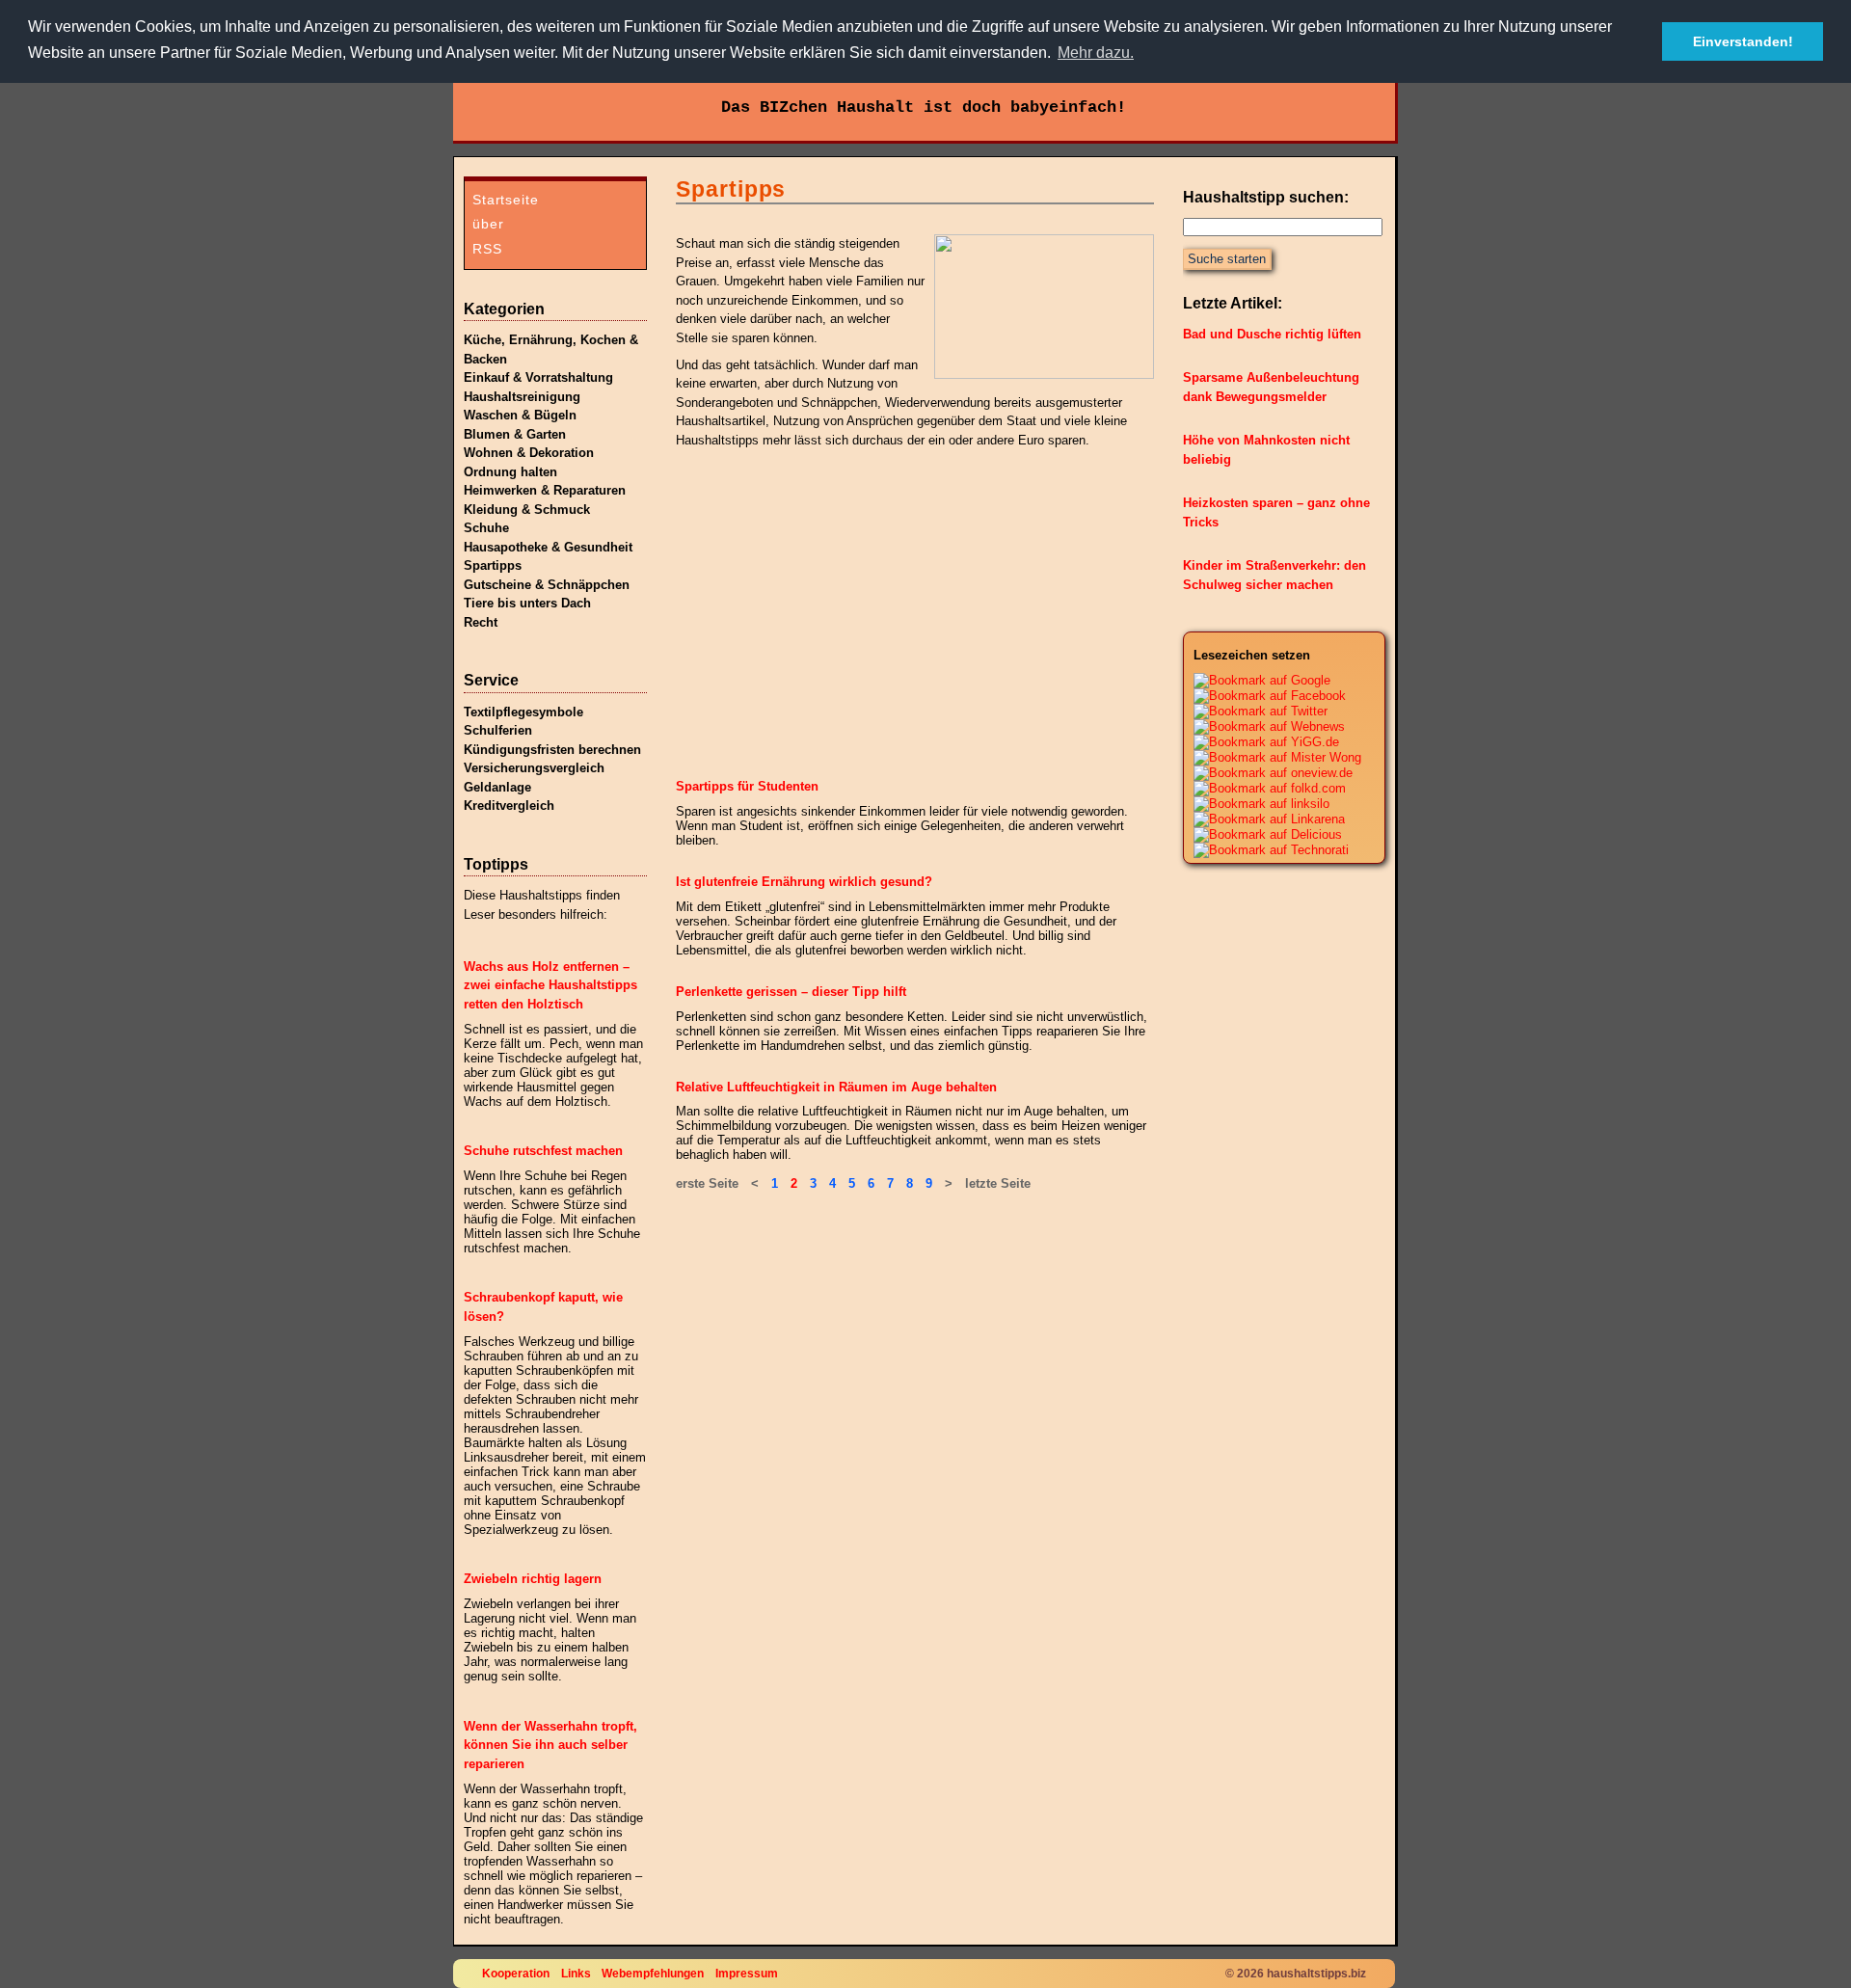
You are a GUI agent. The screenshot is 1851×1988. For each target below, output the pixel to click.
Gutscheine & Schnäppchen (547, 585)
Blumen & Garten (515, 434)
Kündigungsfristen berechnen (552, 750)
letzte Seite (998, 1183)
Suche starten (1227, 259)
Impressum (747, 1973)
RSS (487, 249)
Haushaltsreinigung (522, 397)
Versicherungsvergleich (534, 768)
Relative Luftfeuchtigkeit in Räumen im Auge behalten (836, 1087)
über (488, 224)
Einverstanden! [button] (1743, 41)
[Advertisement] (820, 616)
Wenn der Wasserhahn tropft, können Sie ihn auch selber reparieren (550, 1745)
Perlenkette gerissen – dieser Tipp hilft (791, 992)
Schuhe (486, 528)
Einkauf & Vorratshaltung (538, 377)
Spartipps (493, 565)
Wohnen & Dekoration (529, 453)
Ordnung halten (510, 472)
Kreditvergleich (509, 806)
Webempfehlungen (653, 1973)
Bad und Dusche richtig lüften (1272, 334)
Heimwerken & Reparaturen (545, 490)
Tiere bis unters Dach (527, 603)
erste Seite (707, 1183)
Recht (481, 622)
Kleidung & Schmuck (527, 510)
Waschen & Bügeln (520, 415)
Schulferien (498, 730)
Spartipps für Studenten (747, 786)
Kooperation (516, 1973)
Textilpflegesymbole (523, 712)
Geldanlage (497, 787)
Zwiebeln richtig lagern (533, 1579)
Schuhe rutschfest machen (543, 1151)
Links (576, 1973)
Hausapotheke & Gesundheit (548, 547)
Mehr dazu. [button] (1096, 53)
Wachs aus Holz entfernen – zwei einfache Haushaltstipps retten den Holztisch (550, 985)
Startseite (506, 200)
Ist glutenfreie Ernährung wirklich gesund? (804, 882)
